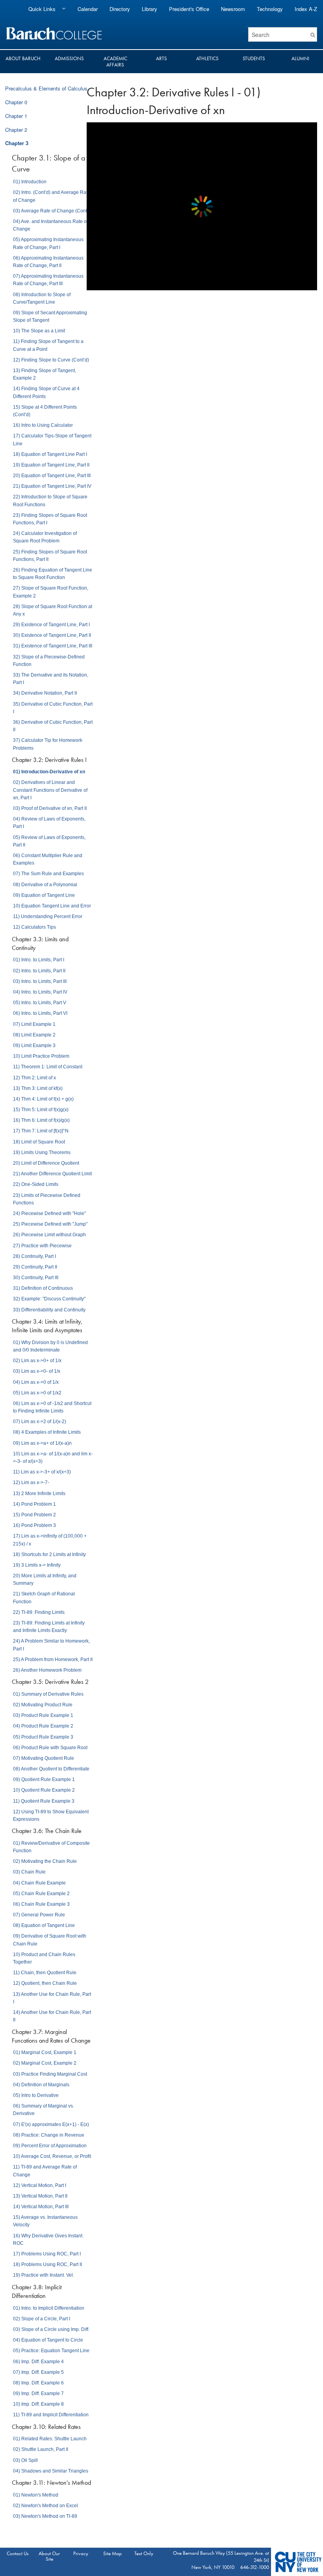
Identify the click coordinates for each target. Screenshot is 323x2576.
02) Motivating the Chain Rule (45, 1861)
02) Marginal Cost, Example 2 (45, 2063)
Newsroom (233, 9)
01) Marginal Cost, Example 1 (45, 2052)
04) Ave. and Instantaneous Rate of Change (50, 225)
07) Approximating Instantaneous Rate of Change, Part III (48, 280)
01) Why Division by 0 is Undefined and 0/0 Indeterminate (50, 1346)
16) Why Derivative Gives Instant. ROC (48, 2239)
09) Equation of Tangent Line (44, 895)
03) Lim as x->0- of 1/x (37, 1371)
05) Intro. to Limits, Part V (40, 1003)
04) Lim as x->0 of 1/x (36, 1382)
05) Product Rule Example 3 (43, 1737)
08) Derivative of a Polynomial (45, 885)
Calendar (88, 9)
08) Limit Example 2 (34, 1035)
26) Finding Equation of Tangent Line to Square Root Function (53, 574)
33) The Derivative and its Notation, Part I (51, 679)
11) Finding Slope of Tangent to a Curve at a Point (48, 345)
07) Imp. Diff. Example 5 (38, 2372)
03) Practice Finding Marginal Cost (50, 2074)
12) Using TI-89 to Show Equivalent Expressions (51, 1815)
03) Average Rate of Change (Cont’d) (53, 211)
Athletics (207, 58)
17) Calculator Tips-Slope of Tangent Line (52, 440)
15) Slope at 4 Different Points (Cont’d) (45, 411)
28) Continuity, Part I (34, 1256)
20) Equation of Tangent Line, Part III (52, 476)
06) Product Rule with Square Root (50, 1748)
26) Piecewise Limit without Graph (49, 1235)
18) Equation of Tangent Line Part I (50, 454)
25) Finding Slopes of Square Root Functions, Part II (50, 556)
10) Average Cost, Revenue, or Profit (52, 2156)
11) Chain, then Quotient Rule (45, 1973)
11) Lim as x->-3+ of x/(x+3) (42, 1472)
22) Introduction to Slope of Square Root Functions (50, 501)
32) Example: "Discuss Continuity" (49, 1299)
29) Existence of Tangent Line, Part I (51, 625)
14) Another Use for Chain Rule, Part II (52, 2016)
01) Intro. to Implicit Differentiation (49, 2308)
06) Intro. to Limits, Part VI (40, 1013)
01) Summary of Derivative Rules (48, 1694)
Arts (161, 58)
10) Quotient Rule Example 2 (44, 1790)
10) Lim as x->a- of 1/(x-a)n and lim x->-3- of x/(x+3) (53, 1458)
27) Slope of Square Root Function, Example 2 (51, 592)
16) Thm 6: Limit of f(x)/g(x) (41, 1120)
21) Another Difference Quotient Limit (52, 1174)
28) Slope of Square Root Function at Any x (53, 610)
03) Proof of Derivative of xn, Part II (50, 808)
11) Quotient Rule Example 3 (44, 1801)
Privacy (81, 2553)
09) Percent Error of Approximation (50, 2146)
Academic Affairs (115, 62)
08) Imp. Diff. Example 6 (38, 2383)
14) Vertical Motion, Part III (41, 2207)
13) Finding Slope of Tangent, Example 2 (45, 374)
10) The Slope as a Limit (39, 331)
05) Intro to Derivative (36, 2095)
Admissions (69, 58)
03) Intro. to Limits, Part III (40, 981)
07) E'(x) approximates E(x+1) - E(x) (51, 2124)
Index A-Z (306, 9)
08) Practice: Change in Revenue (49, 2135)
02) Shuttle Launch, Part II (41, 2449)
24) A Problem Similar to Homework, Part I (51, 1645)
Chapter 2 (16, 130)
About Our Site (49, 2556)
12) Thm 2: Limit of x (34, 1078)
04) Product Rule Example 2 (43, 1726)
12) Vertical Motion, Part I (40, 2185)
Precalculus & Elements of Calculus (46, 88)
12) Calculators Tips (34, 927)
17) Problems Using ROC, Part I (47, 2254)
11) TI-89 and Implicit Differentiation (51, 2415)
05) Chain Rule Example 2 (41, 1894)
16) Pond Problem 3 (34, 1525)
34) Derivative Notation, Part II (45, 693)
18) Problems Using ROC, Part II (47, 2264)
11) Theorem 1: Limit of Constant (48, 1067)
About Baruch (23, 58)
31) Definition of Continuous (43, 1288)
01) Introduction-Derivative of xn (49, 772)
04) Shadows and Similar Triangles (51, 2471)
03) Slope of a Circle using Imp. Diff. (51, 2329)
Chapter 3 (17, 143)
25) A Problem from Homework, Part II (53, 1660)
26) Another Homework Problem (47, 1670)
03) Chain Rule (29, 1872)
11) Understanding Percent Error (48, 916)
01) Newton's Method (36, 2495)
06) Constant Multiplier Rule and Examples (48, 859)
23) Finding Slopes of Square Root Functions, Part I (50, 519)
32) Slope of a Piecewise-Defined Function (49, 661)
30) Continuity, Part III (36, 1278)
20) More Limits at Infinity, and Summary (45, 1579)
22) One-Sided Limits (36, 1184)
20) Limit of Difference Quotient (46, 1163)
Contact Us (18, 2553)
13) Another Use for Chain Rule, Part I (52, 1998)
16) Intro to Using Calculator (43, 425)
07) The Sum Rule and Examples (48, 874)
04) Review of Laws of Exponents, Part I (49, 823)
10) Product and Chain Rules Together (44, 1958)
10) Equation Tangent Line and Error (52, 906)
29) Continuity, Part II (35, 1267)
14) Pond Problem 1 (34, 1504)
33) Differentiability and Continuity (49, 1310)
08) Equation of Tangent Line (44, 1925)
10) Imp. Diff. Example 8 (38, 2404)
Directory (120, 9)
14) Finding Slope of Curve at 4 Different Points (46, 392)
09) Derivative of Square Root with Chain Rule (50, 1940)
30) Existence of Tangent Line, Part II (52, 635)
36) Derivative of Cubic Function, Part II (53, 726)
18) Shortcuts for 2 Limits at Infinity (49, 1554)
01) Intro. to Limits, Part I (39, 960)
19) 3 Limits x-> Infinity (37, 1565)
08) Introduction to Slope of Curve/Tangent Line (42, 298)
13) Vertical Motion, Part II (40, 2196)
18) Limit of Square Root (39, 1142)
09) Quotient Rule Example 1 (44, 1779)
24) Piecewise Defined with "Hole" (49, 1213)
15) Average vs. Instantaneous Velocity (45, 2221)
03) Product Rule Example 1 (43, 1715)
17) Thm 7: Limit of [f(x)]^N (41, 1131)
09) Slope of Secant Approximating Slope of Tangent (50, 316)
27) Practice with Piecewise (42, 1246)
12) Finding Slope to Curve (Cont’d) (51, 360)
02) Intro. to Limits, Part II (39, 971)
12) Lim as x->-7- (31, 1483)
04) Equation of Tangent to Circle (48, 2340)
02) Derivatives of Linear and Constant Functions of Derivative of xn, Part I (50, 790)
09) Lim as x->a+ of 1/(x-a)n (42, 1443)
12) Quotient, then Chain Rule (45, 1983)
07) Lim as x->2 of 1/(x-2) (40, 1422)
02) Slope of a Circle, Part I (42, 2319)
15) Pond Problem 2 (34, 1515)
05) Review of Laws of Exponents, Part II (49, 841)
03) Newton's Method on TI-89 (45, 2516)
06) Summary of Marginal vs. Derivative (44, 2110)
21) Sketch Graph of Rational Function (44, 1598)
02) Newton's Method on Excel (45, 2506)
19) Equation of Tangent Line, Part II (51, 465)
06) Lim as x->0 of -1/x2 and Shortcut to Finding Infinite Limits (52, 1407)
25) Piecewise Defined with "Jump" (50, 1224)
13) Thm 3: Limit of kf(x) (38, 1088)
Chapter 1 (16, 116)
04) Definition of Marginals (41, 2085)
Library (149, 9)
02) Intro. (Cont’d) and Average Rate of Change (52, 196)
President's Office (189, 9)
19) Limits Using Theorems (42, 1152)
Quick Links (42, 9)
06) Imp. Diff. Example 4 (38, 2362)
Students (254, 58)
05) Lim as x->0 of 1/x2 (37, 1393)
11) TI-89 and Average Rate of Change (45, 2171)
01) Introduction (30, 182)
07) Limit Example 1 (34, 1024)
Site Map (112, 2553)
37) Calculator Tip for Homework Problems (48, 744)
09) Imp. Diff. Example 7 (38, 2393)
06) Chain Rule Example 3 (41, 1904)
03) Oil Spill (25, 2460)
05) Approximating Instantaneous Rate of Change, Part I (48, 243)
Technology (270, 9)
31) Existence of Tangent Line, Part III (53, 646)
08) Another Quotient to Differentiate (51, 1769)
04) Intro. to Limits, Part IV (40, 992)
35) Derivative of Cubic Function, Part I (53, 708)
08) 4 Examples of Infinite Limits (47, 1432)
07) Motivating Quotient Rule (44, 1758)
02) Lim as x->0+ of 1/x (37, 1361)
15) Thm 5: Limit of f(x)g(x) (41, 1110)
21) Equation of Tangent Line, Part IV (52, 486)
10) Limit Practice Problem (41, 1056)
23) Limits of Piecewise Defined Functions (47, 1199)
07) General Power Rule (39, 1915)
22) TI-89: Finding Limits (39, 1612)
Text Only (144, 2553)
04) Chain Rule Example (39, 1883)
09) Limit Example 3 (34, 1046)
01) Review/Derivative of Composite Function (51, 1847)
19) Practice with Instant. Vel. (44, 2275)
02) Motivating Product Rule (43, 1705)
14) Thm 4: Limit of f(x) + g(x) (43, 1099)
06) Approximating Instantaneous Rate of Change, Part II (48, 262)
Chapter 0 (16, 102)
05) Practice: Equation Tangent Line (51, 2351)
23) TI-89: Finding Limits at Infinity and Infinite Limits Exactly (49, 1627)
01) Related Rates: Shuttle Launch (50, 2439)
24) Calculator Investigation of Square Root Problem (45, 537)
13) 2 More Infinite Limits (39, 1494)
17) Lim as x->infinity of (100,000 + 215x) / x (50, 1540)
